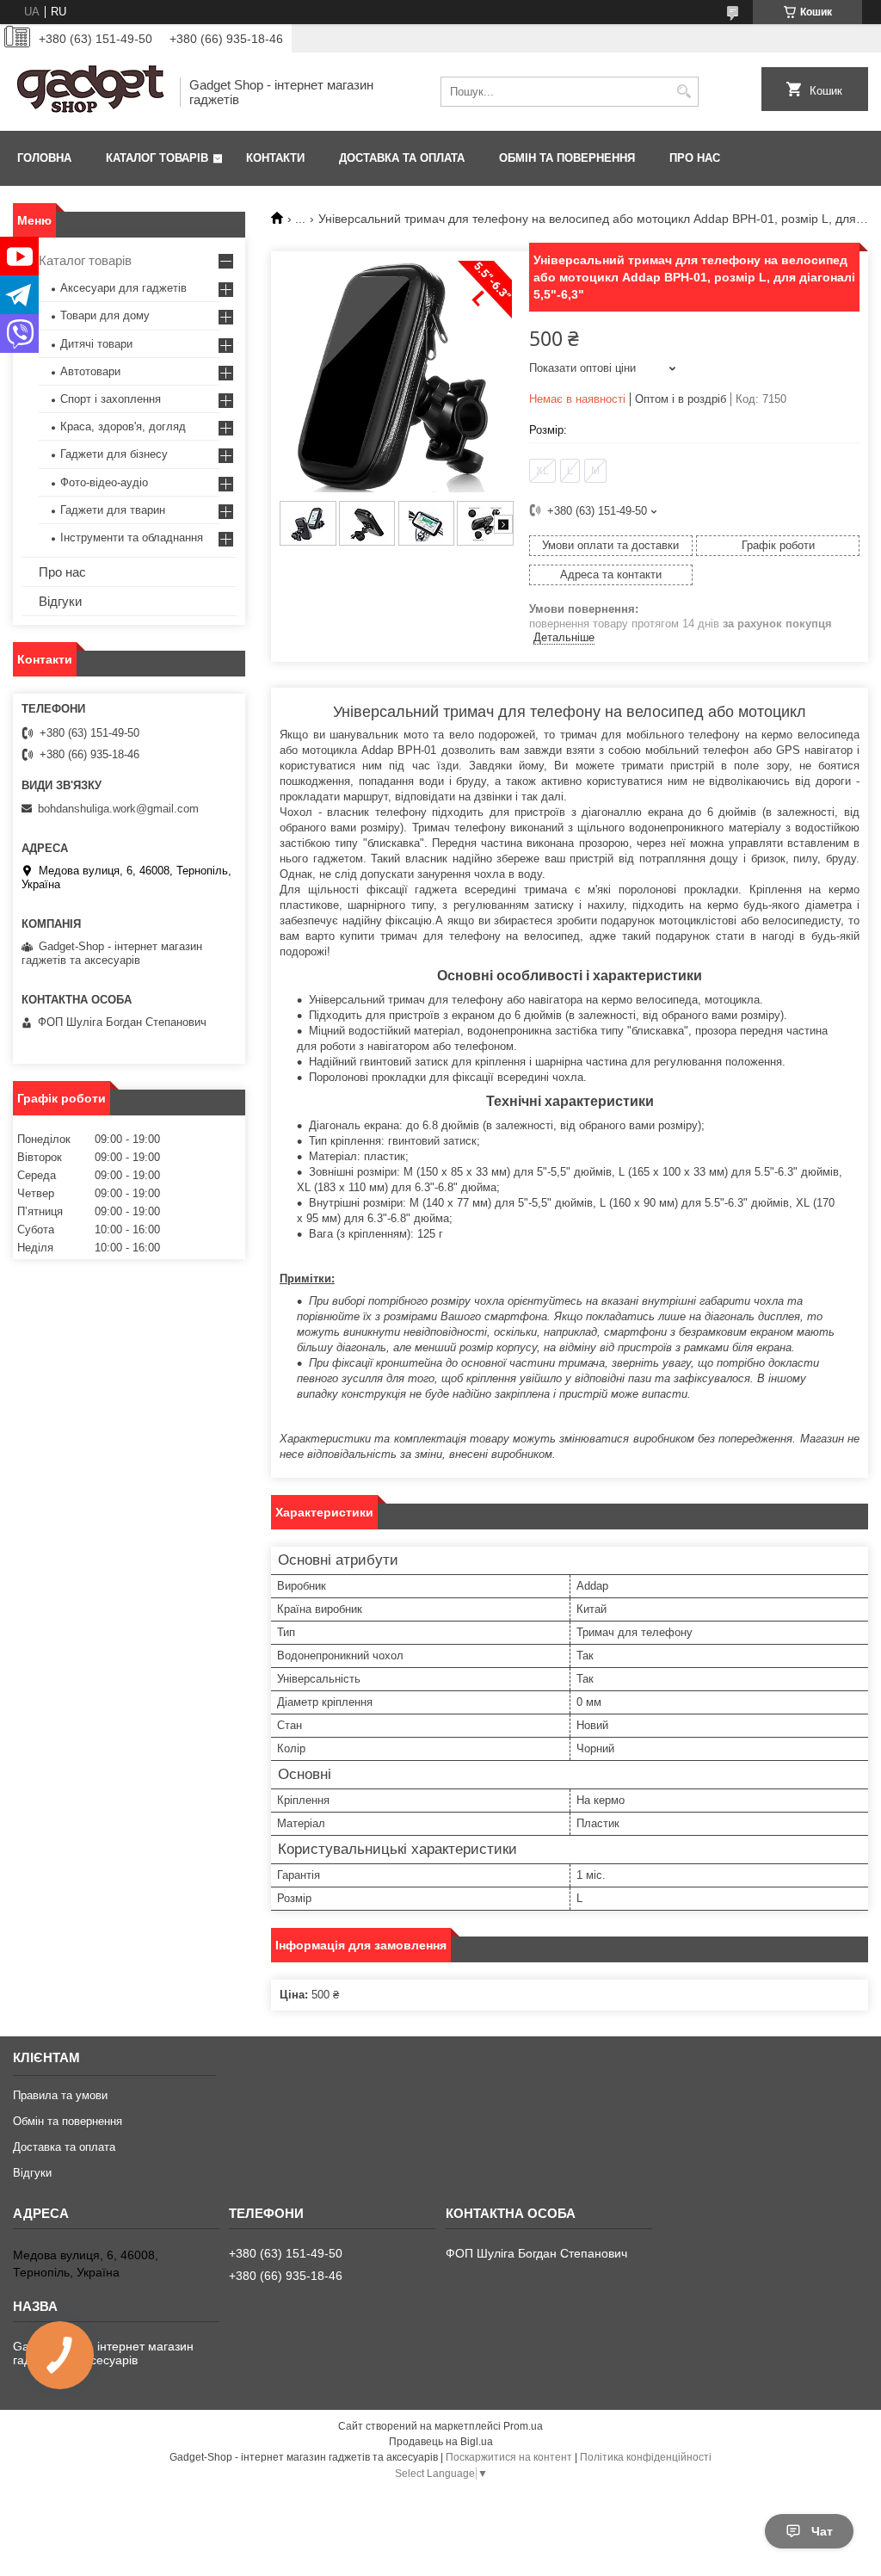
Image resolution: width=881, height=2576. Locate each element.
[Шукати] (684, 92)
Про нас (695, 158)
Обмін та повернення (567, 158)
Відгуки (60, 601)
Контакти (275, 158)
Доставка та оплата (402, 158)
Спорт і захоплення (111, 399)
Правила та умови (60, 2095)
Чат (822, 2531)
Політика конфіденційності (646, 2457)
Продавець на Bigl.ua (441, 2442)
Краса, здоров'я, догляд (123, 426)
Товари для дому (105, 315)
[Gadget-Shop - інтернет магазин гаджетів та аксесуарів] (90, 92)
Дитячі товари (96, 344)
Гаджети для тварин (113, 510)
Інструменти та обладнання (132, 537)
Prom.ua (523, 2426)
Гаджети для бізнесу (114, 454)
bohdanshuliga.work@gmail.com (118, 809)
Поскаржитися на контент (509, 2457)
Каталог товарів (157, 158)
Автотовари (90, 371)
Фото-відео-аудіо (104, 482)
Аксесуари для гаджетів (123, 288)
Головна (44, 158)
